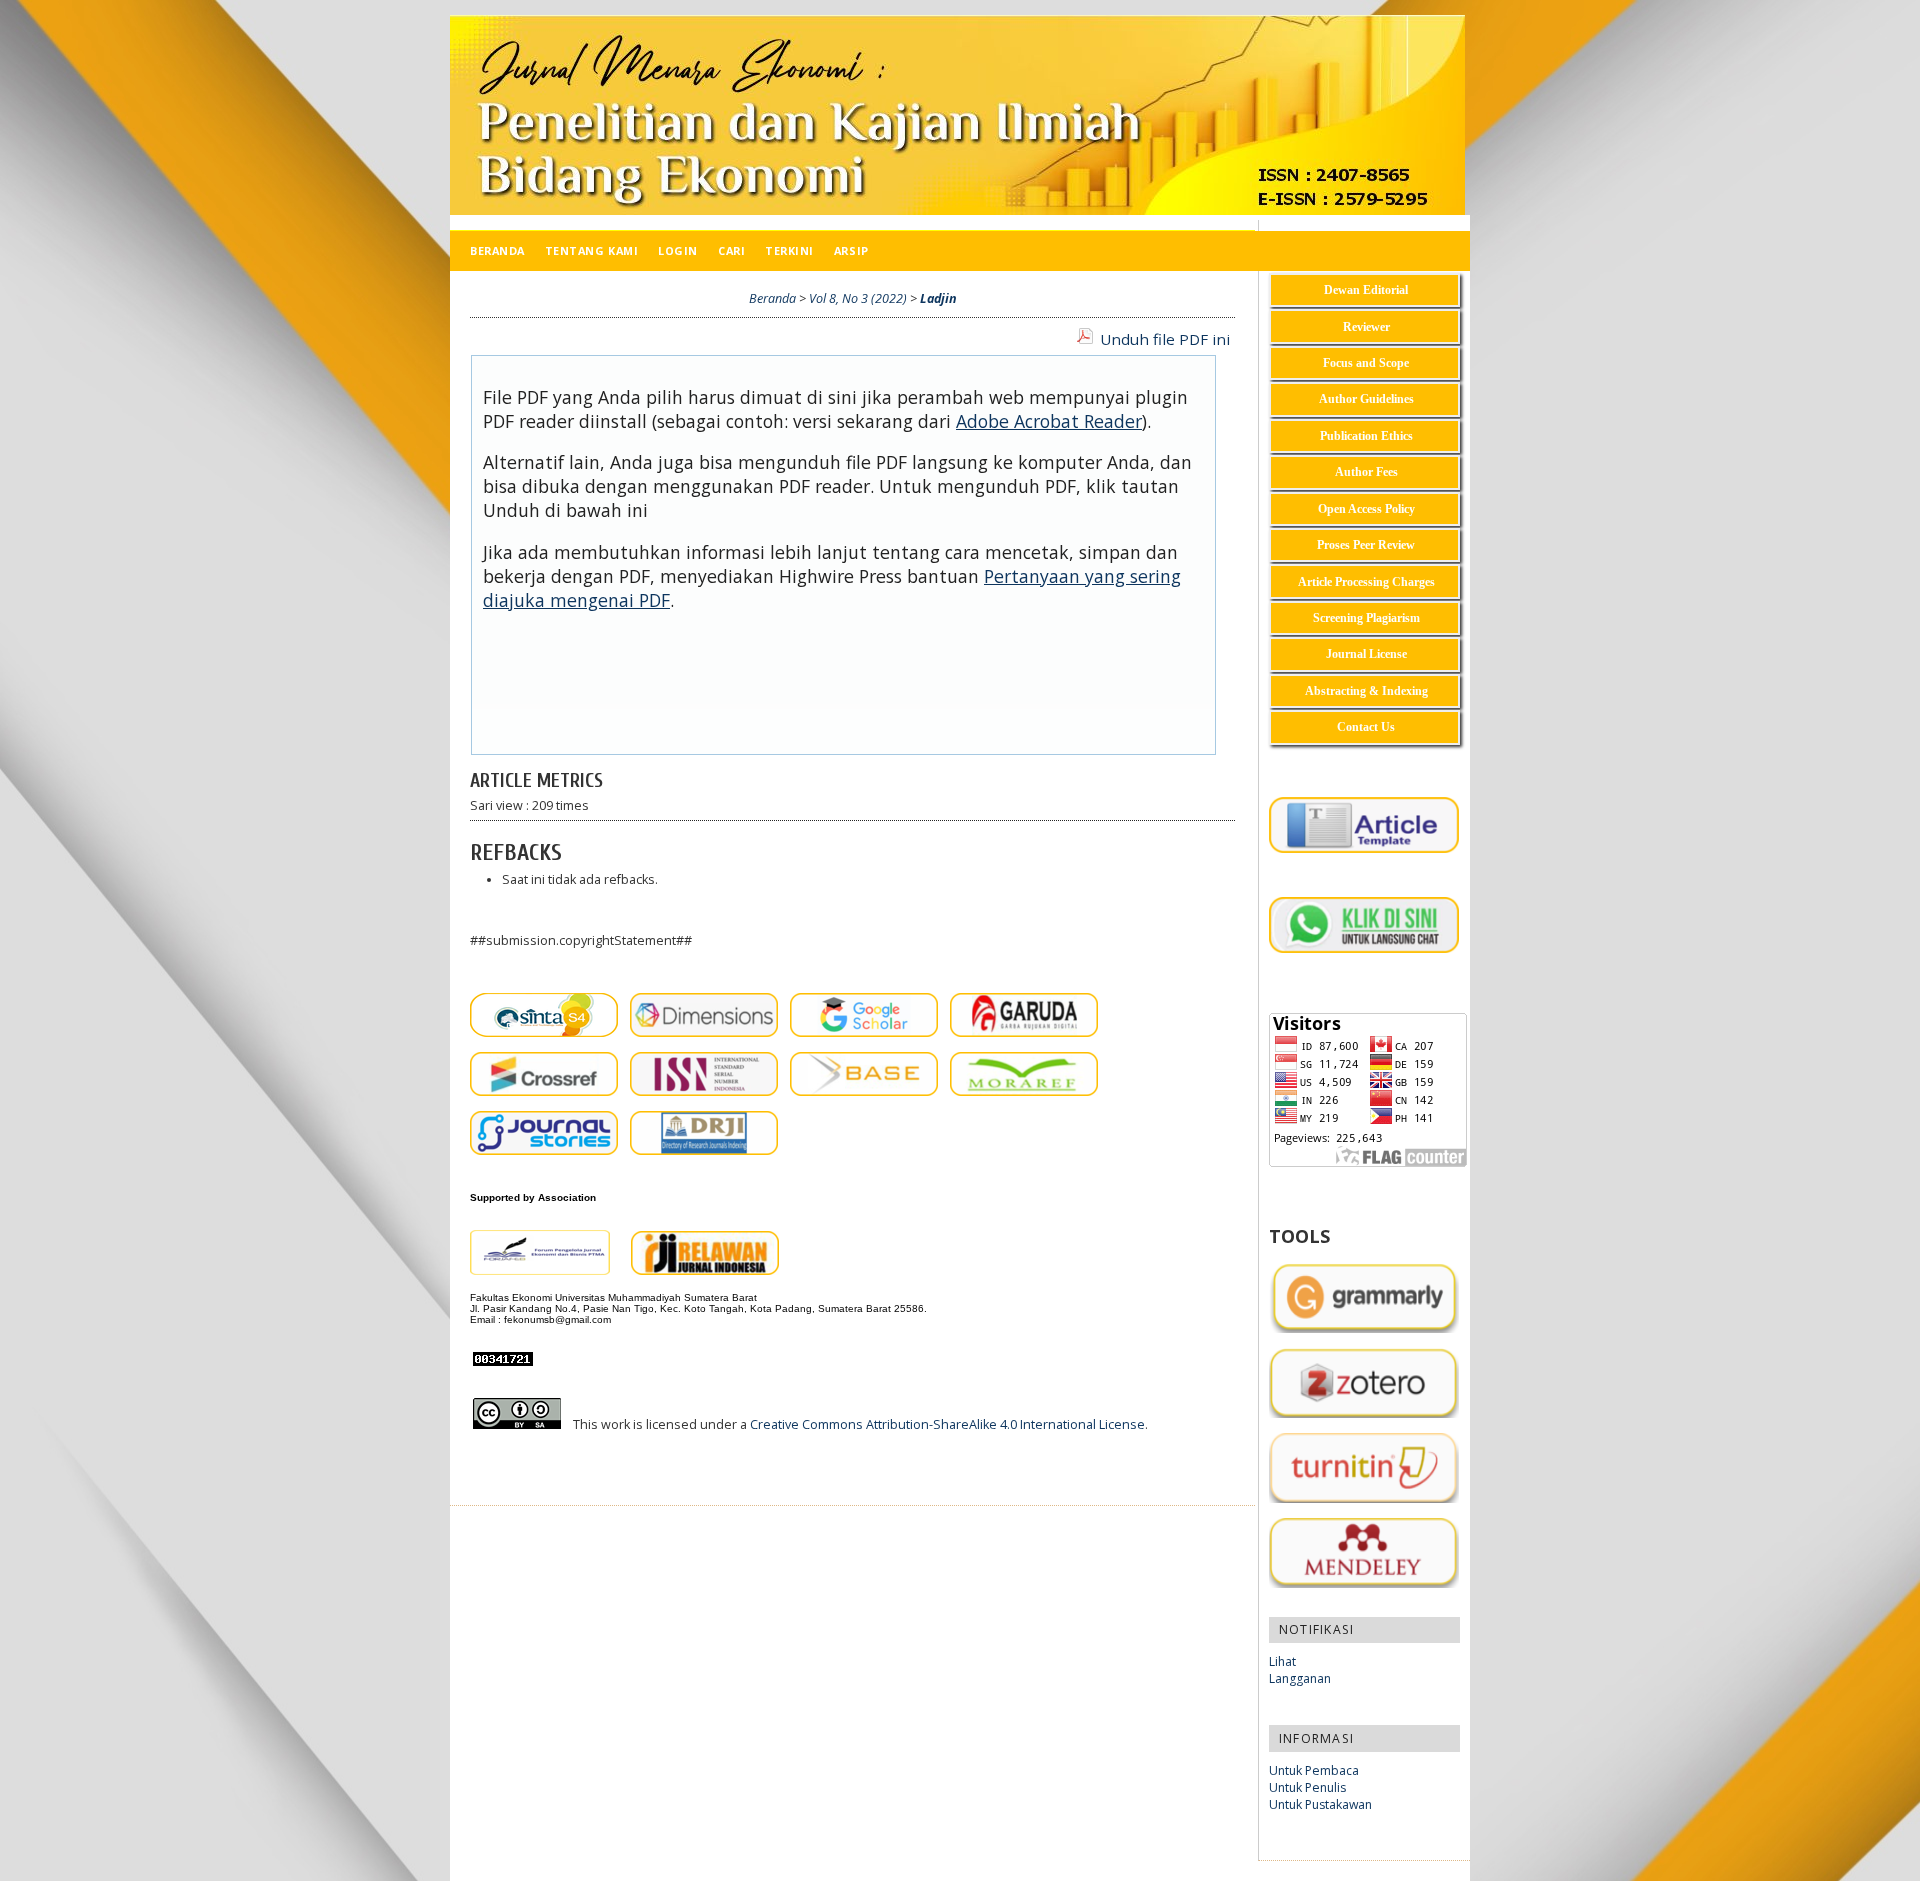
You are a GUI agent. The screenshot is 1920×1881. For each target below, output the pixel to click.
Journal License (1366, 654)
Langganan (1300, 1678)
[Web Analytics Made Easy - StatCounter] (509, 1361)
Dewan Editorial (1366, 290)
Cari (731, 250)
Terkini (789, 250)
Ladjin (938, 298)
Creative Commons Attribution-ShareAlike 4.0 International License (947, 1424)
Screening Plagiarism (1366, 618)
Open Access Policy (1366, 509)
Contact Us (1366, 727)
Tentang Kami (591, 250)
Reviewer (1366, 327)
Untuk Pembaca (1314, 1770)
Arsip (851, 250)
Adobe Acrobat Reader (1049, 421)
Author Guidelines (1366, 399)
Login (678, 250)
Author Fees (1366, 472)
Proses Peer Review (1366, 545)
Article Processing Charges (1366, 582)
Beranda (497, 250)
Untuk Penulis (1307, 1787)
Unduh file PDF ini (1165, 339)
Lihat (1282, 1661)
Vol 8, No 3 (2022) (858, 298)
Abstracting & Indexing (1366, 691)
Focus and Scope (1366, 363)
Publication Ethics (1366, 436)
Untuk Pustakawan (1320, 1804)
